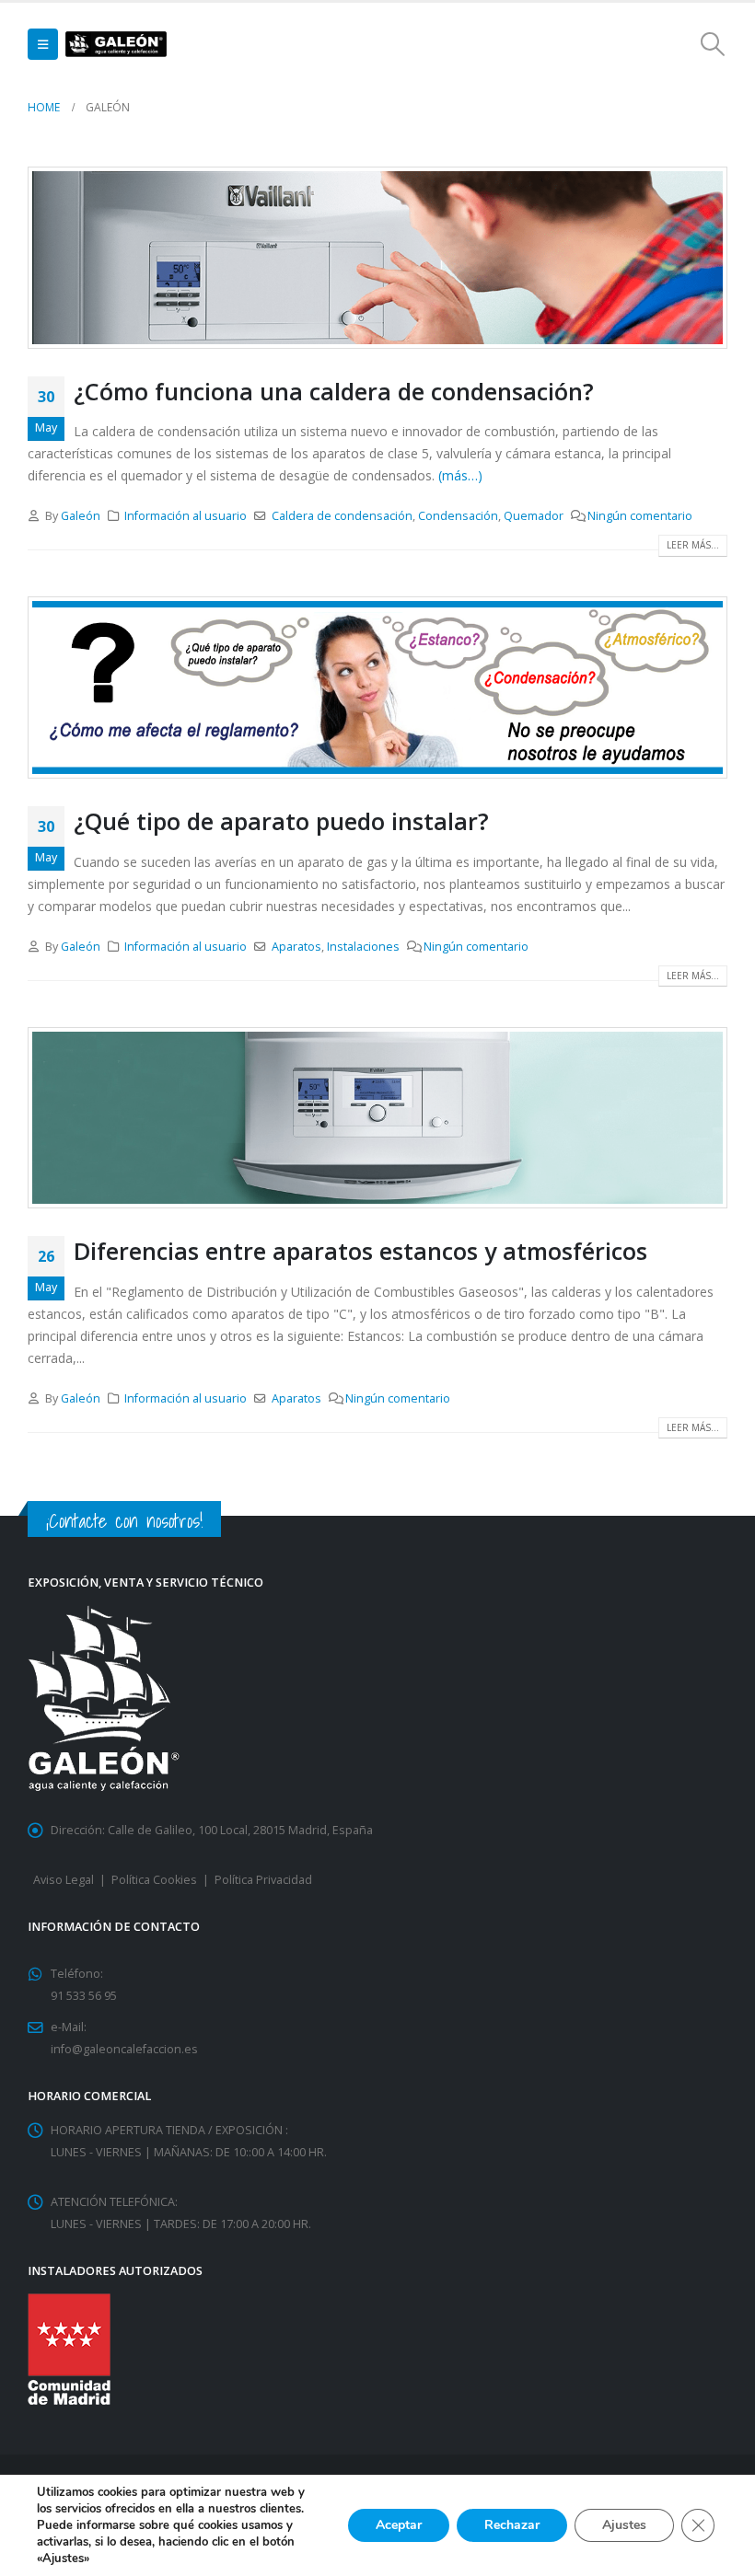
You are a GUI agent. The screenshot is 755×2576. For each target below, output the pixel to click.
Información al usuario (186, 516)
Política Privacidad (263, 1880)
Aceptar (399, 2525)
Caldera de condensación (342, 516)
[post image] (377, 258)
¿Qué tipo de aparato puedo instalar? (281, 821)
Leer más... (693, 545)
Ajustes (624, 2525)
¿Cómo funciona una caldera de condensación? (334, 391)
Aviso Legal (64, 1880)
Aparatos (296, 947)
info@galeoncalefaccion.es (124, 2049)
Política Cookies (154, 1880)
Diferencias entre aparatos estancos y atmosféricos (360, 1251)
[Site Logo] (116, 45)
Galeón (81, 516)
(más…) (460, 475)
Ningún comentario (640, 516)
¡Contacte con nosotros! (124, 1521)
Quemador (534, 516)
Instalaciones (363, 947)
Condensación (458, 516)
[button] (43, 44)
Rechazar (512, 2525)
